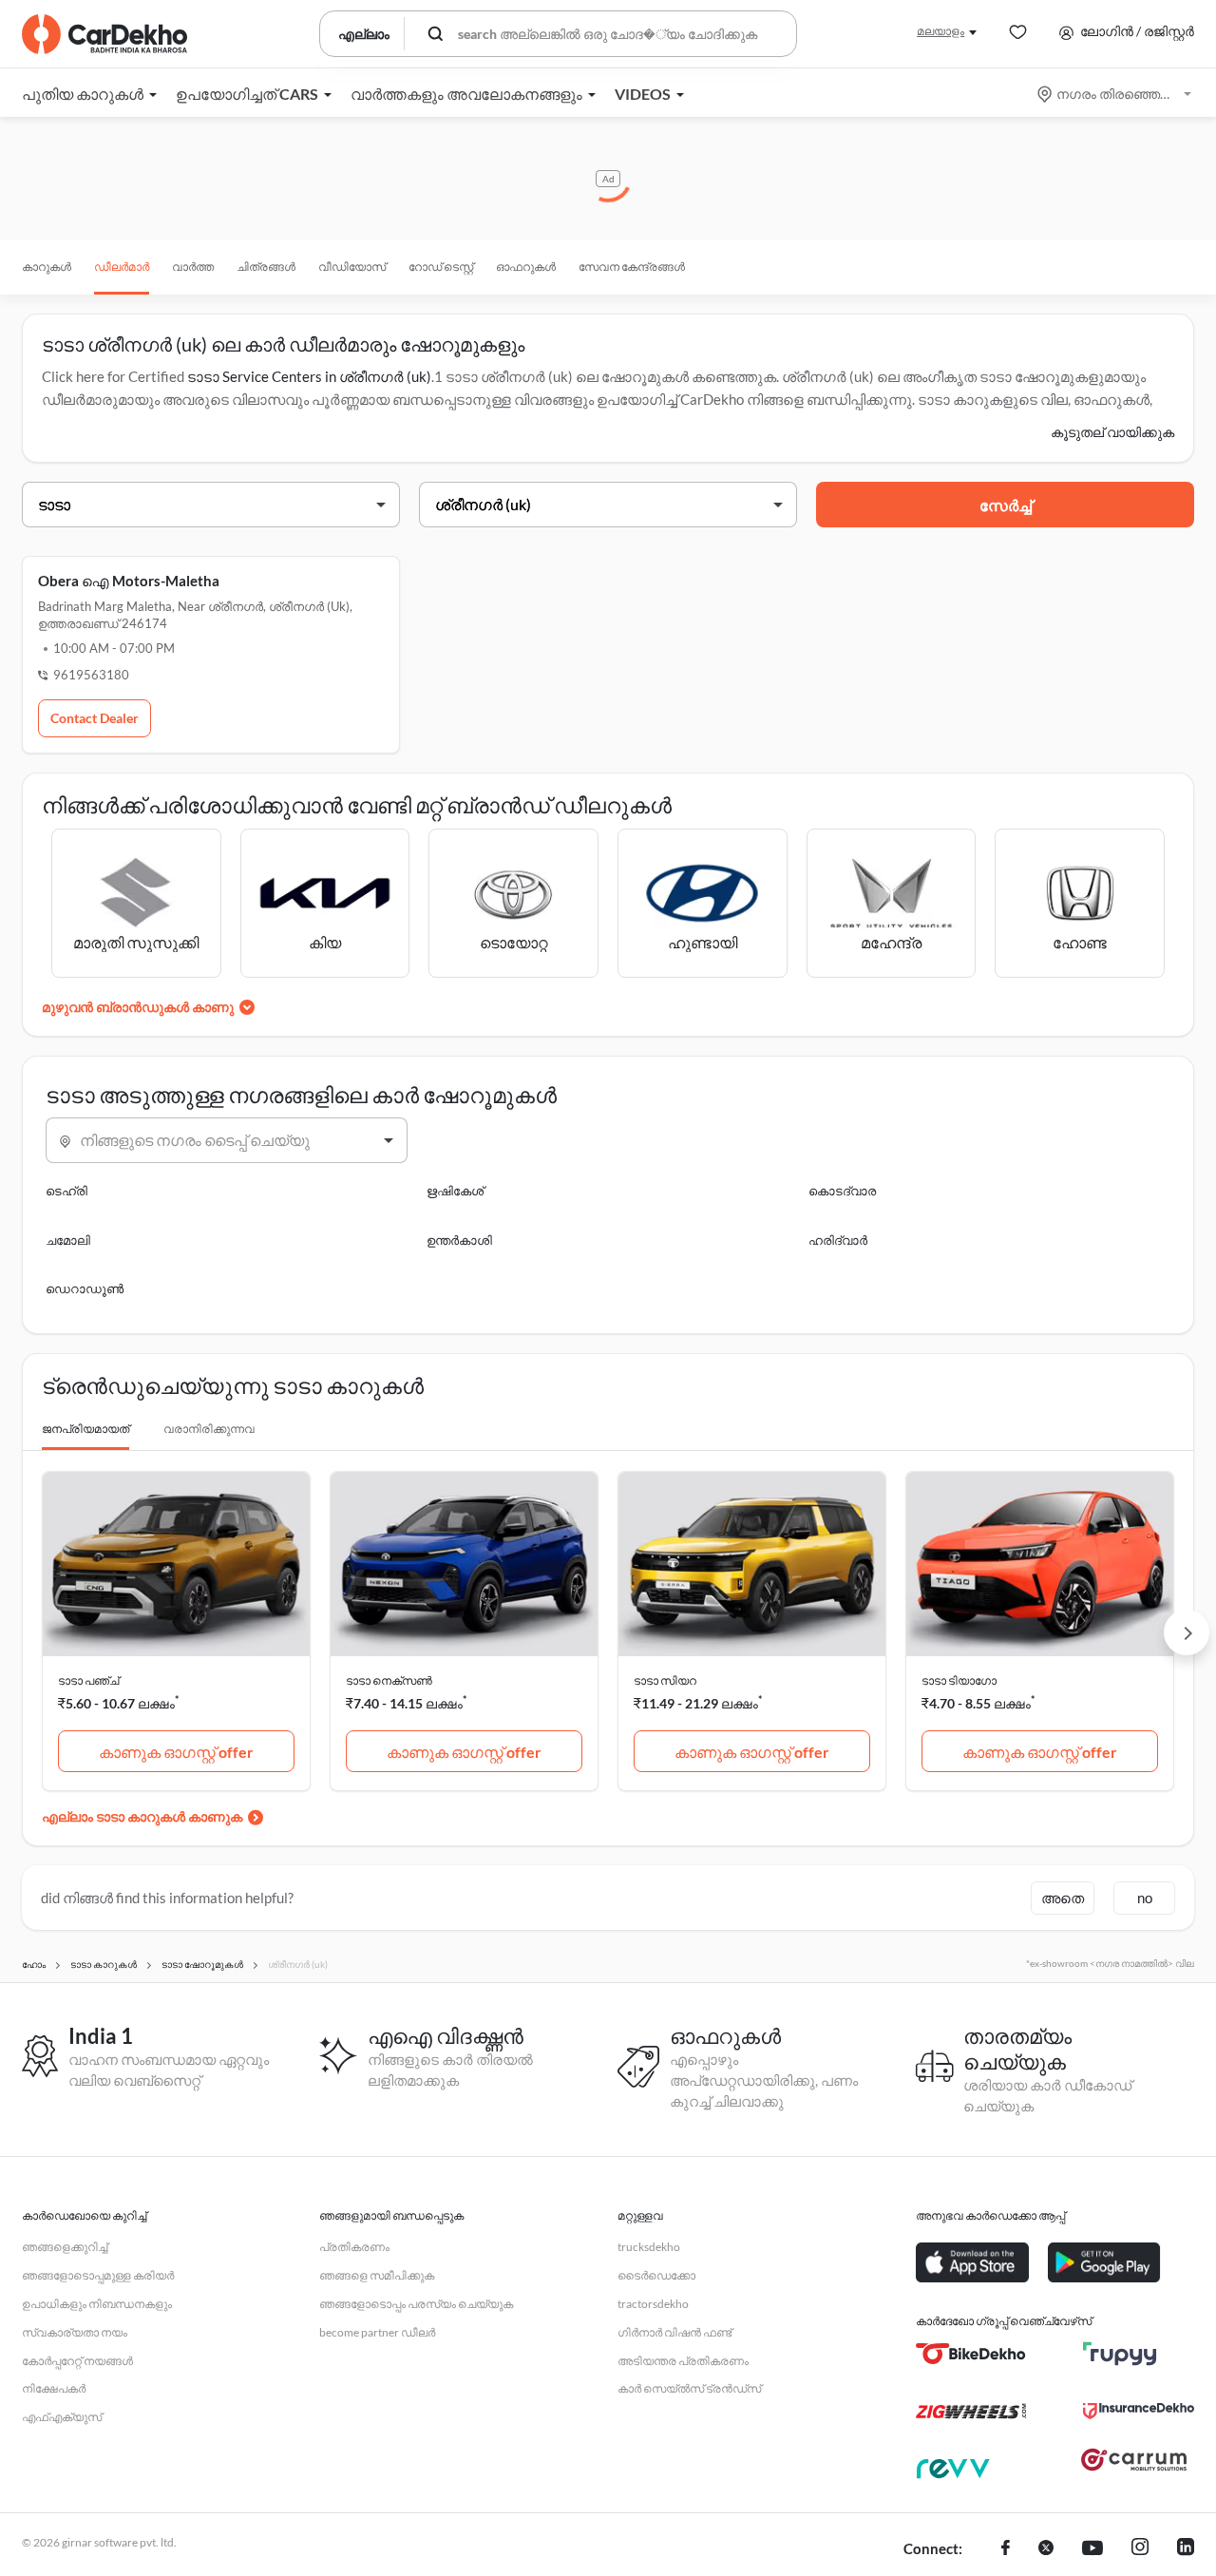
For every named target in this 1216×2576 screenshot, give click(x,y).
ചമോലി (68, 1240)
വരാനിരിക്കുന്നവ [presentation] (209, 1429)
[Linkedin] (1186, 2549)
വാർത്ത (193, 267)
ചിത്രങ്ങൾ (266, 267)
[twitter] (1046, 2549)
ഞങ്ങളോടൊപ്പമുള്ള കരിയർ (98, 2275)
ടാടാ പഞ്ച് (88, 1680)
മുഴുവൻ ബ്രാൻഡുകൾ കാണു (138, 1007)
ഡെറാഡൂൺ (85, 1288)
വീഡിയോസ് (352, 267)
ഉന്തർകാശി (459, 1240)
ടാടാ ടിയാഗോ (959, 1680)
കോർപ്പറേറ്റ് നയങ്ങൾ (77, 2361)
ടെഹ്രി (66, 1191)
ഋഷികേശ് (455, 1191)
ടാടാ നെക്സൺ (389, 1680)
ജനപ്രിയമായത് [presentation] (85, 1429)
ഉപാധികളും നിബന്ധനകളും (97, 2304)
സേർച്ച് (1006, 505)
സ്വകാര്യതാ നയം (75, 2332)
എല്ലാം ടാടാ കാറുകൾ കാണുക (142, 1816)
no (1145, 1898)
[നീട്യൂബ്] (1092, 2549)
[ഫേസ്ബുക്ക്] (1006, 2549)
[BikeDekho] (971, 2354)
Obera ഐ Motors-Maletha (129, 581)
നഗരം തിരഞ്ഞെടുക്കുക (1116, 94)
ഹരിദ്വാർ (838, 1240)
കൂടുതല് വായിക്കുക (1112, 432)
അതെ (1063, 1898)
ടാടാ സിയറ (665, 1680)
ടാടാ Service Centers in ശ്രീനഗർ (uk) (309, 376)
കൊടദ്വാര (842, 1191)
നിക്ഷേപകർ (54, 2388)
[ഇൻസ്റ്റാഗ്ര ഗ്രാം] (1140, 2549)
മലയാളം (940, 31)
